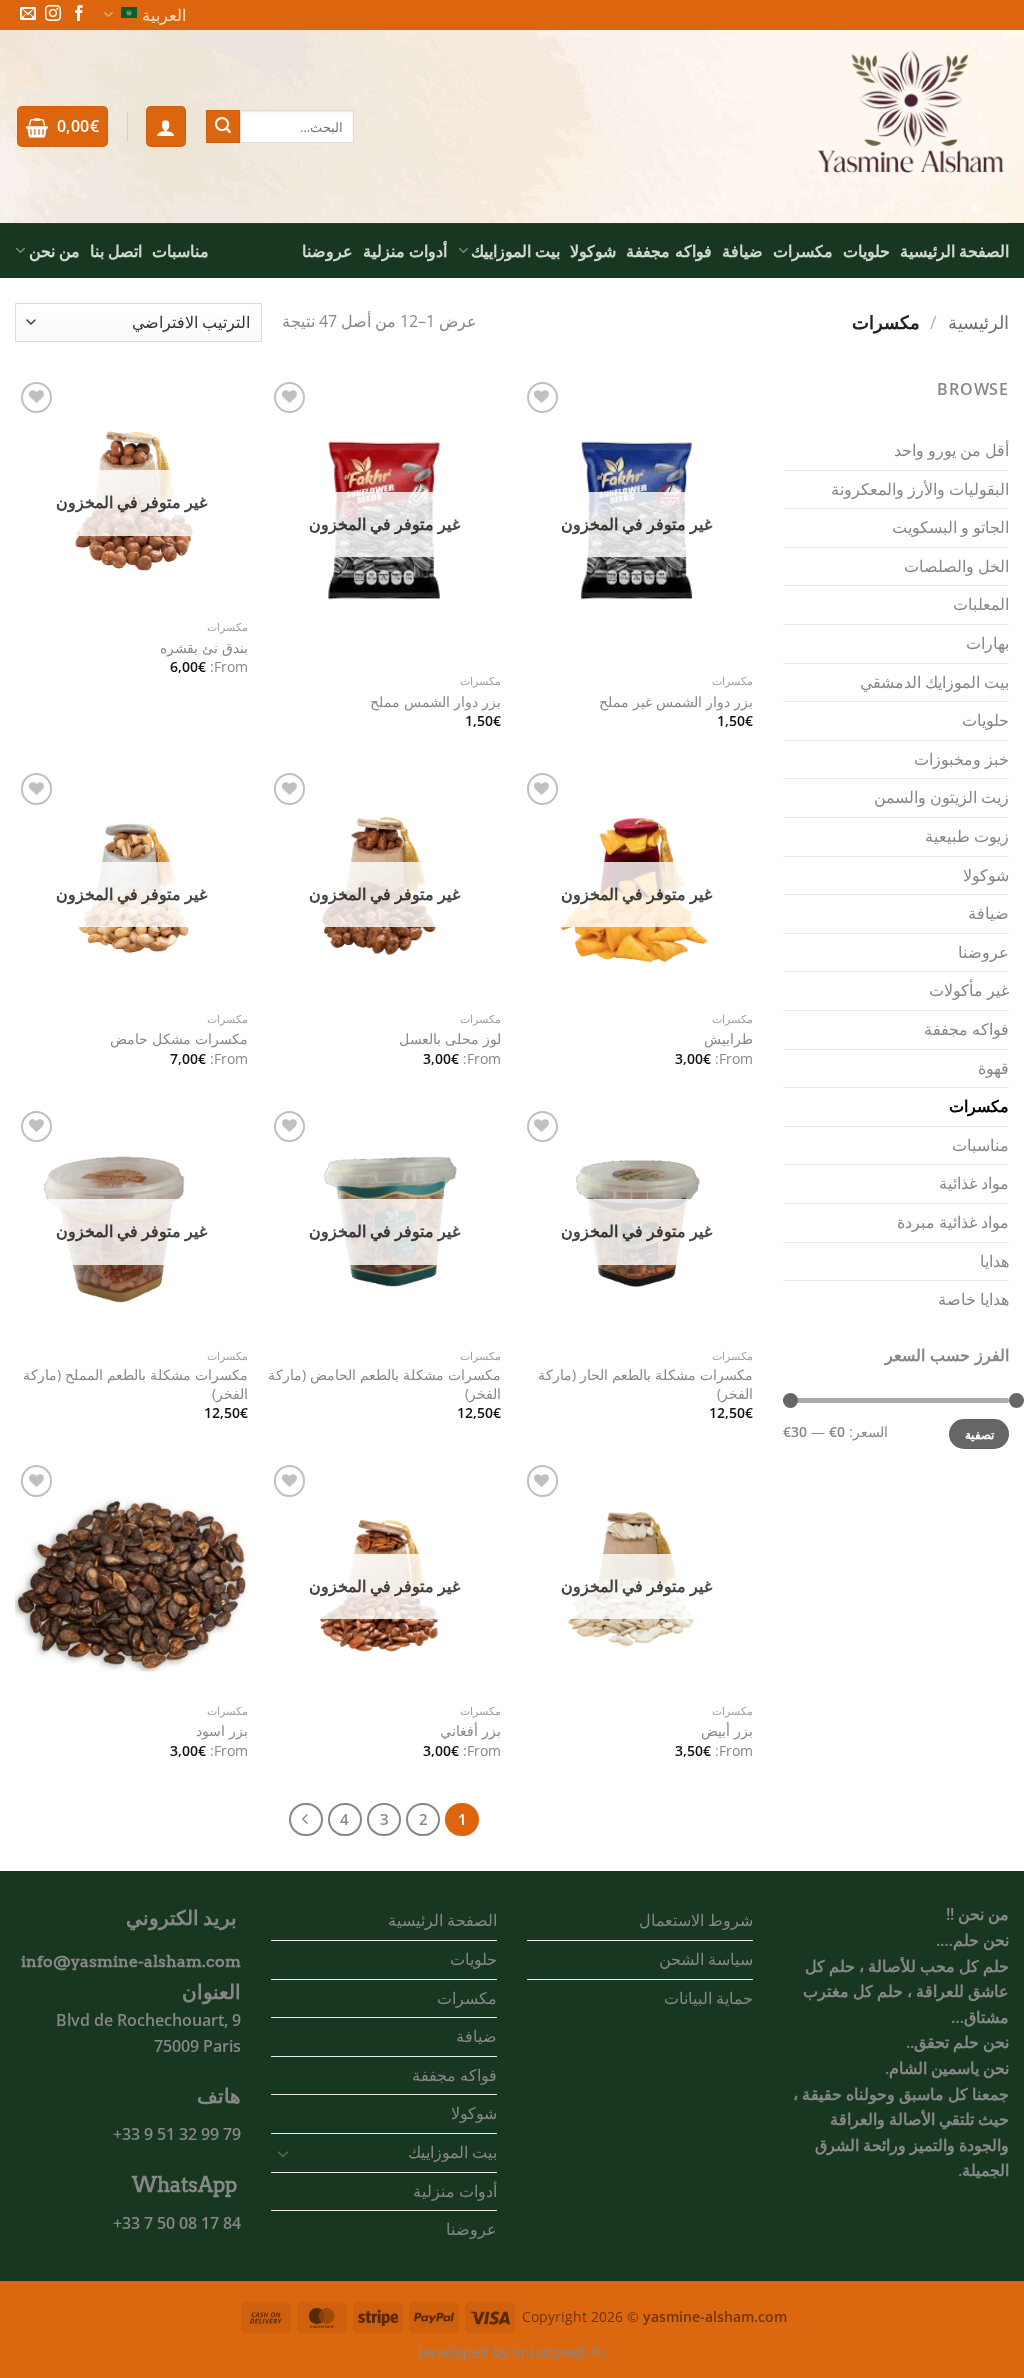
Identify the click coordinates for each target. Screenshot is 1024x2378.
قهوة (993, 1068)
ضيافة (742, 251)
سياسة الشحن (706, 1959)
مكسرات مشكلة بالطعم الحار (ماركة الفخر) (645, 1384)
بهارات (987, 643)
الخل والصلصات (956, 566)
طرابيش (728, 1039)
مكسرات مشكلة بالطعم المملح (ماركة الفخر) (135, 1384)
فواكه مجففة (668, 251)
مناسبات (180, 251)
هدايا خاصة (973, 1299)
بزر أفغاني (470, 1731)
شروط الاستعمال (696, 1920)
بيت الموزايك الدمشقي (934, 682)
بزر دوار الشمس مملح (435, 702)
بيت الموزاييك (515, 251)
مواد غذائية (974, 1183)
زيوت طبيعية (967, 836)
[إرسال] (223, 127)
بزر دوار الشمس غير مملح (676, 702)
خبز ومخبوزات (961, 759)
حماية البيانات (708, 1998)
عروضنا (327, 251)
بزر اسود (222, 1731)
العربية (164, 15)
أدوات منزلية (405, 251)
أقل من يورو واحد (951, 450)
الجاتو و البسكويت (950, 527)
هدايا (994, 1261)
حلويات (866, 251)
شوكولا (593, 251)
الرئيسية (978, 321)
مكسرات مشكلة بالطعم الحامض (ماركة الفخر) (384, 1384)
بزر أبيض (727, 1731)
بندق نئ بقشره (204, 648)
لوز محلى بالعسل (450, 1039)
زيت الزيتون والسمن (941, 797)
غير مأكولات (969, 990)
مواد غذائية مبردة (953, 1222)
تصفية (979, 1434)
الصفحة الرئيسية (954, 251)
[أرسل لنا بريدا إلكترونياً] (28, 14)
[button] (166, 126)
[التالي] (306, 1820)
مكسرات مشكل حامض (179, 1039)
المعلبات (981, 604)
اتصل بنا (116, 251)
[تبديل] (283, 2153)
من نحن (54, 251)
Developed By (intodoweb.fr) (512, 2351)
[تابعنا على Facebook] (79, 14)
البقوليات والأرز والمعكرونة (920, 489)
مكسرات (803, 251)
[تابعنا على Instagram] (53, 14)
